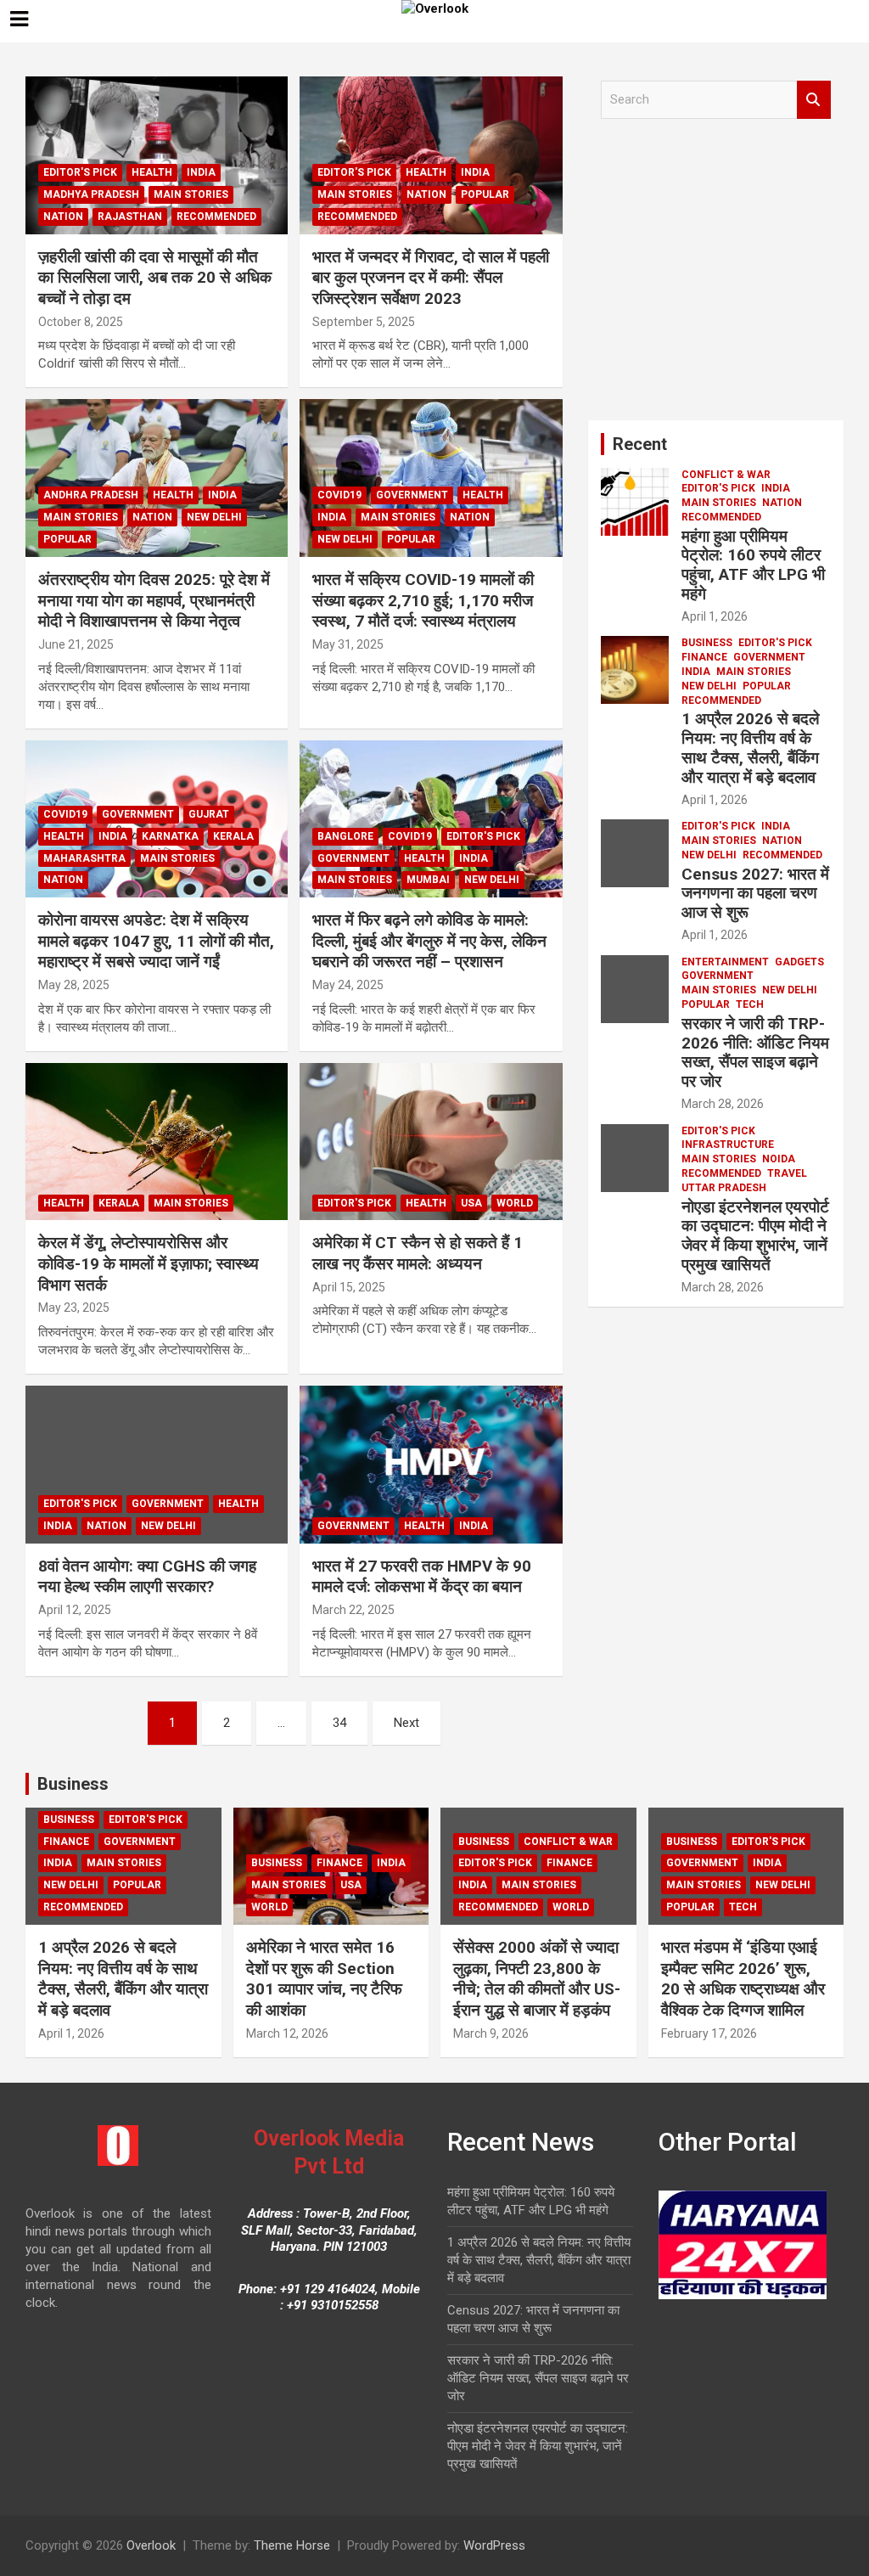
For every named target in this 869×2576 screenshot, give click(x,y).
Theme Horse (292, 2545)
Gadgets (799, 962)
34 (339, 1723)
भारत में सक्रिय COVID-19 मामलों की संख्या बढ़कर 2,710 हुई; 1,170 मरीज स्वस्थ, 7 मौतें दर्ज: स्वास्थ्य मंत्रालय (423, 600)
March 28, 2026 (723, 1104)
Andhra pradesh (91, 495)
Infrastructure (728, 1145)
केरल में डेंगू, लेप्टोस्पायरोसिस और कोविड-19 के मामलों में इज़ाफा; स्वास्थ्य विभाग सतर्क (149, 1263)
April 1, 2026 (715, 616)
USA (471, 1203)
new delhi (214, 517)
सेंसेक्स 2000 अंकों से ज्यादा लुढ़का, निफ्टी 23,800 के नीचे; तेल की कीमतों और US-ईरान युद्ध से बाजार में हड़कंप (537, 1979)
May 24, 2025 (348, 985)
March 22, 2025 (353, 1610)
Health (152, 172)
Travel (787, 1173)
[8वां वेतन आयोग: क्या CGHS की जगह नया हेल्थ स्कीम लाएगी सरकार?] (157, 1464)
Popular (485, 194)
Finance (704, 657)
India (201, 172)
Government (412, 495)
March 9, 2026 (491, 2033)
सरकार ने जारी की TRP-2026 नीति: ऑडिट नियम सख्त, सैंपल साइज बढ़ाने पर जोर (755, 1052)
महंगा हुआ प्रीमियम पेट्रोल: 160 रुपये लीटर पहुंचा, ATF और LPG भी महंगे (753, 565)
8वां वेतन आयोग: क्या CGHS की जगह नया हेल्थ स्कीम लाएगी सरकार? (147, 1577)
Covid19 (339, 495)
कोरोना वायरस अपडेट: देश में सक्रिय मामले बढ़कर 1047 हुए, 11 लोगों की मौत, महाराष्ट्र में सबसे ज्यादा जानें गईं (156, 941)
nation (63, 217)
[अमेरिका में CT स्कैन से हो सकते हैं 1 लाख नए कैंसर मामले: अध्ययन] (431, 1142)
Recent (640, 444)
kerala (233, 836)
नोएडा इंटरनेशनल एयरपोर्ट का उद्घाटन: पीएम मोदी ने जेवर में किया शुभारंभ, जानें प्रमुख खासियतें (755, 1236)
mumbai (428, 880)
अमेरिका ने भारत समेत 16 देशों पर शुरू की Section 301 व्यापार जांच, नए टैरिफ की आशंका (324, 1979)
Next (406, 1723)
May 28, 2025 (74, 985)
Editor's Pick (80, 172)
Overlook (151, 2545)
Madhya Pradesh (91, 194)
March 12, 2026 (287, 2033)
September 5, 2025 (364, 322)
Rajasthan (130, 217)
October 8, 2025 (81, 322)
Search (814, 100)
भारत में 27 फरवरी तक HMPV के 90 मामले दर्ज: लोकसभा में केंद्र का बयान (422, 1577)
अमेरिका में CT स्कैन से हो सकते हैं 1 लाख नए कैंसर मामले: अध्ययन (418, 1253)
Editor (149, 322)
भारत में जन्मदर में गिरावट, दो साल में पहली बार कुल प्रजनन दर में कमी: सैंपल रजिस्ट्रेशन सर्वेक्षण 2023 (431, 278)
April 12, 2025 (75, 1610)
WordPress (494, 2545)
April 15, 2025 (349, 1287)
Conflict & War (726, 475)
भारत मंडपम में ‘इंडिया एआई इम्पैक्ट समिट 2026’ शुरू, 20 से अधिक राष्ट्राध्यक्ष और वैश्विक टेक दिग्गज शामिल (743, 1979)
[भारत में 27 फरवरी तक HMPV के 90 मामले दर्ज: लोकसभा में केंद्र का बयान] (431, 1464)
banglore (345, 836)
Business (707, 643)
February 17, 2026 (709, 2033)
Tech (750, 1004)
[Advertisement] (716, 276)
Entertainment (725, 962)
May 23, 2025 (74, 1308)
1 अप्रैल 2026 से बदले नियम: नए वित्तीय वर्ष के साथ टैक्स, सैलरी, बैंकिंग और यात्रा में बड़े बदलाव (750, 748)
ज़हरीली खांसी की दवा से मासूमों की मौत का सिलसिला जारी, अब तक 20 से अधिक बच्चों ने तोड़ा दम (155, 278)
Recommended (216, 217)
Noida (779, 1159)
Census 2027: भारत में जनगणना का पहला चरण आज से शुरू (755, 894)
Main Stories (191, 194)
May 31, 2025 (348, 644)
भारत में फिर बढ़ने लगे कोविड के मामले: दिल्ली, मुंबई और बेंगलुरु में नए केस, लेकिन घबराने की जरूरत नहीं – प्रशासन (429, 941)
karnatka (170, 836)
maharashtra (84, 858)
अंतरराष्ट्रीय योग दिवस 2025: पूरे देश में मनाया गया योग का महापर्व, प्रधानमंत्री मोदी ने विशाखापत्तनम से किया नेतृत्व (154, 600)
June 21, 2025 (76, 644)
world (515, 1203)
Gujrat (209, 814)
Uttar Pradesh (724, 1188)
